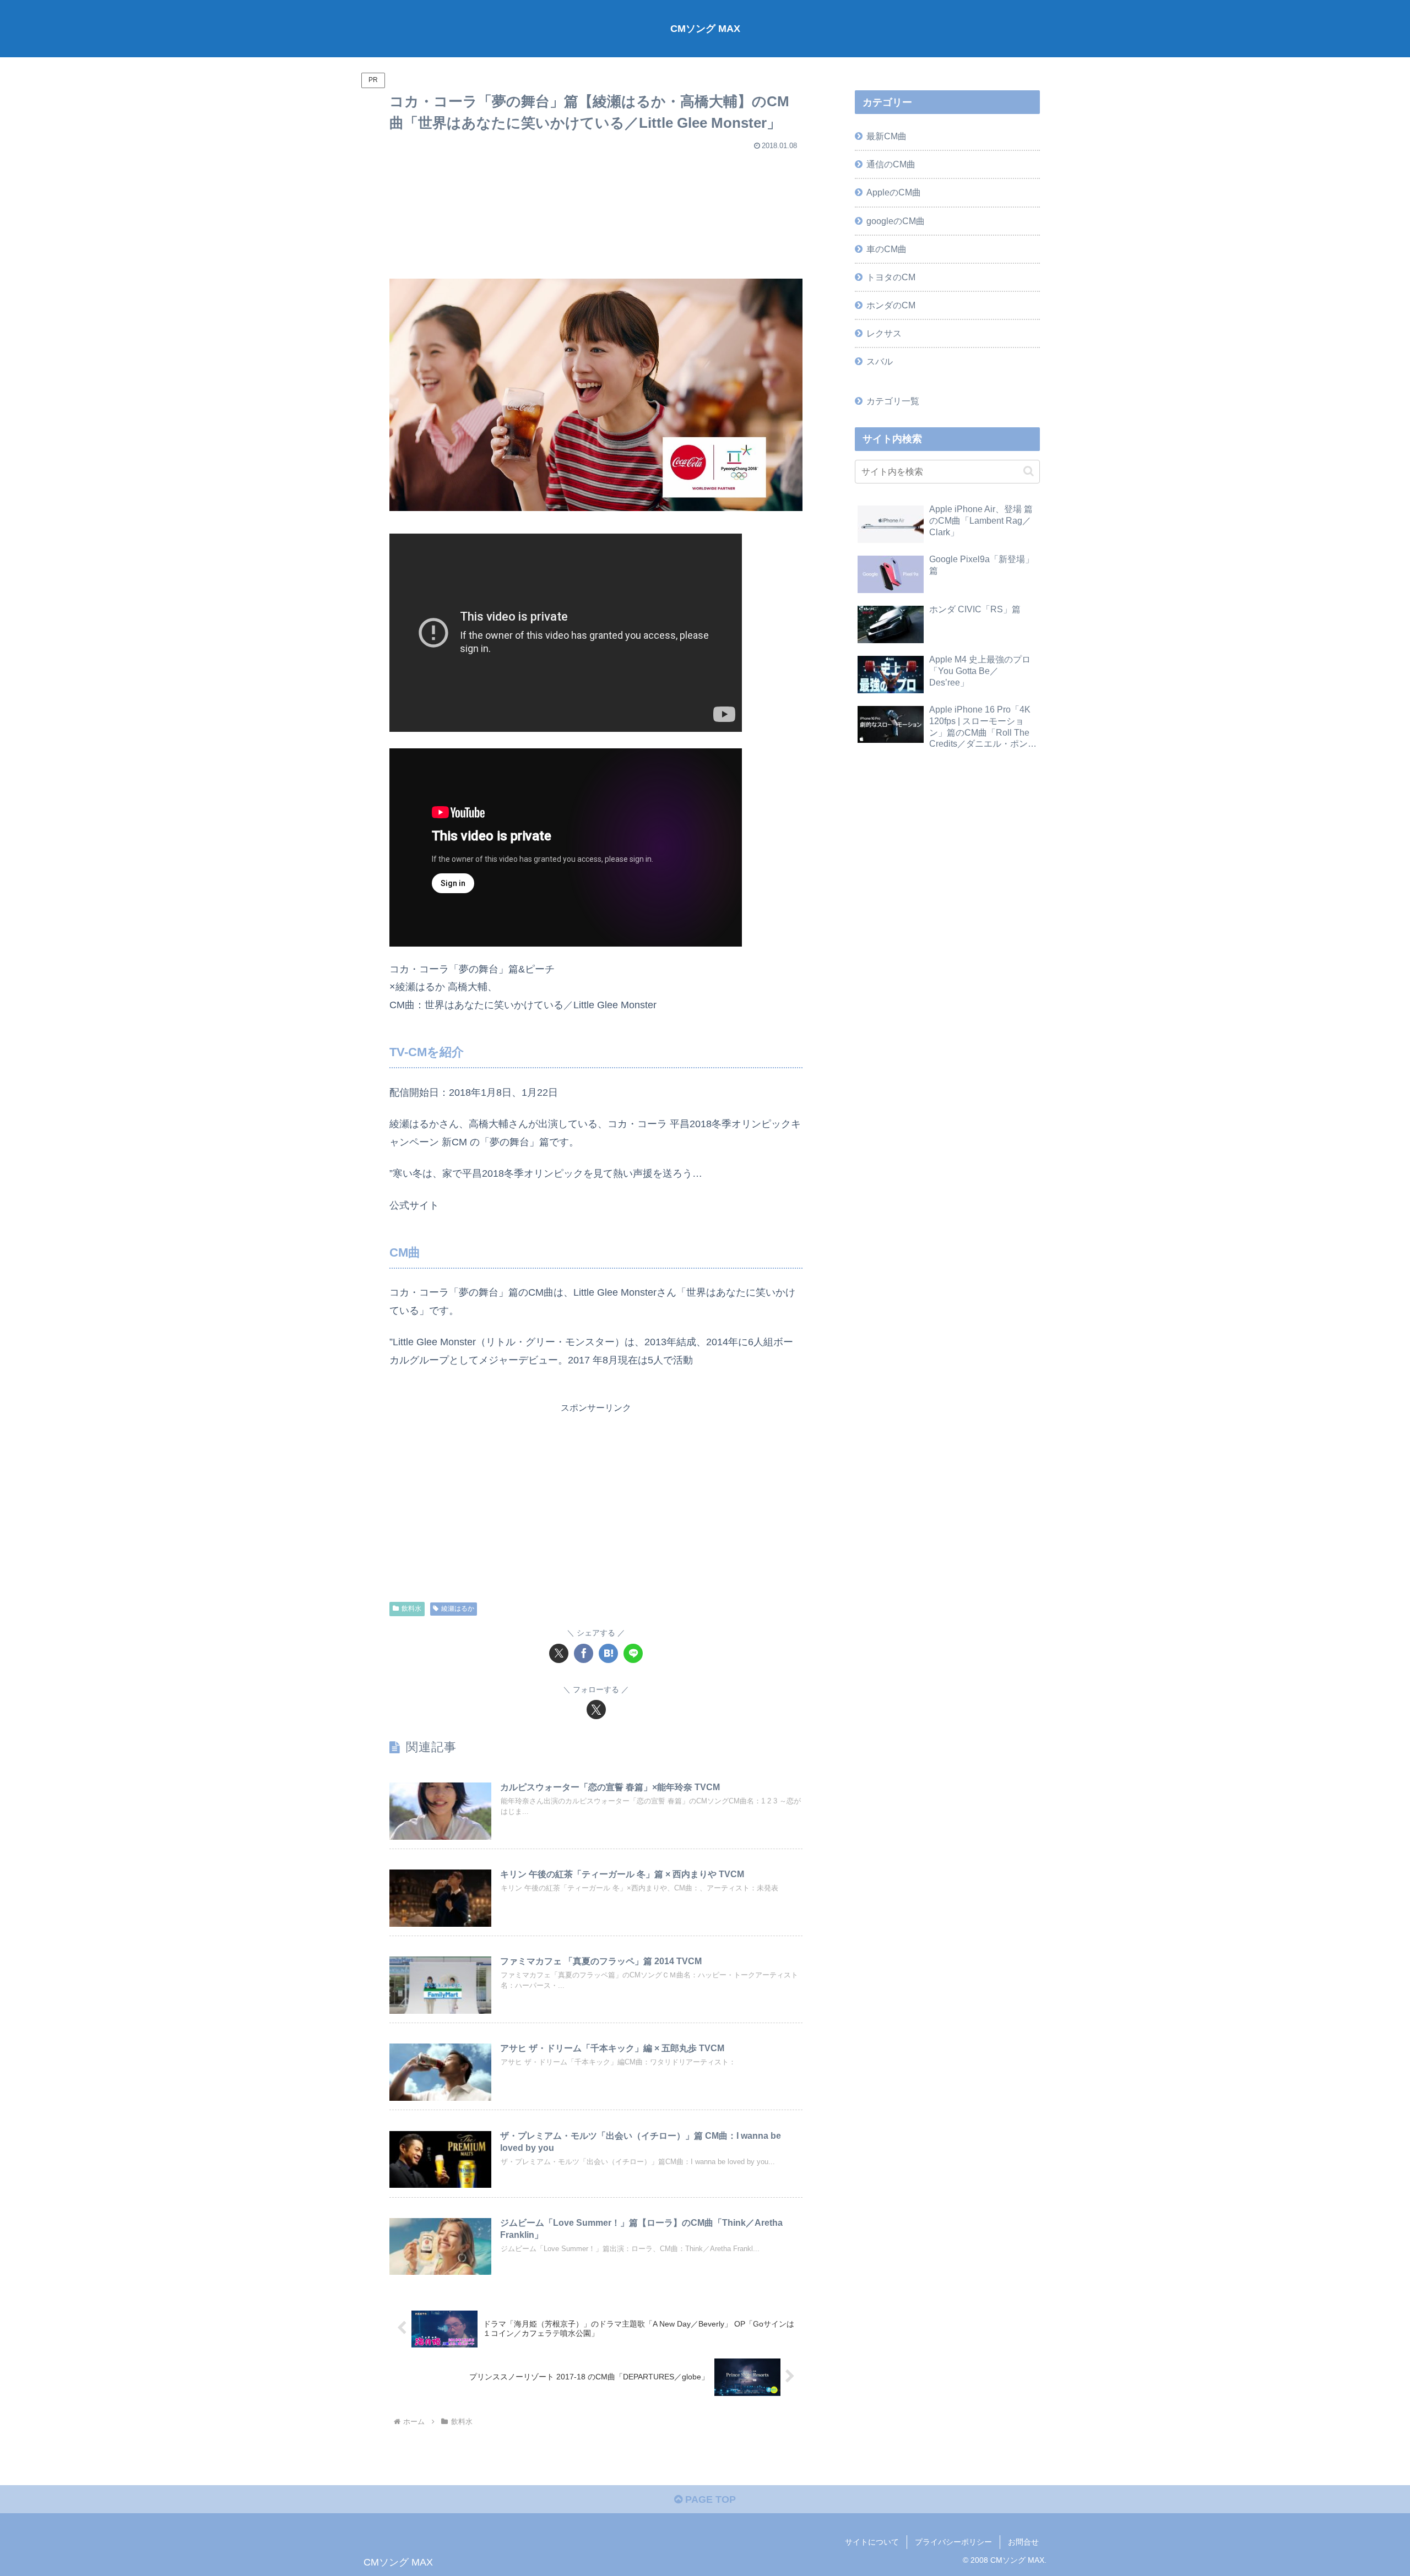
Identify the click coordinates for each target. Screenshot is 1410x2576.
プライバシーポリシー (953, 2542)
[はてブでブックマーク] (608, 1653)
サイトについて (872, 2542)
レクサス (884, 333)
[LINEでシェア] (633, 1653)
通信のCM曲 (891, 164)
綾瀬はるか (458, 1608)
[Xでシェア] (559, 1653)
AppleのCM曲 (894, 192)
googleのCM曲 (896, 221)
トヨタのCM (891, 277)
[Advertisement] (596, 210)
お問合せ (1023, 2542)
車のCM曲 (886, 249)
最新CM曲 (886, 136)
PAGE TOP (709, 2499)
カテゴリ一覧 (893, 401)
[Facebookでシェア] (584, 1653)
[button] (1029, 471)
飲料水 (411, 1608)
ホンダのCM (891, 305)
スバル (880, 361)
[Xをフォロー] (596, 1710)
